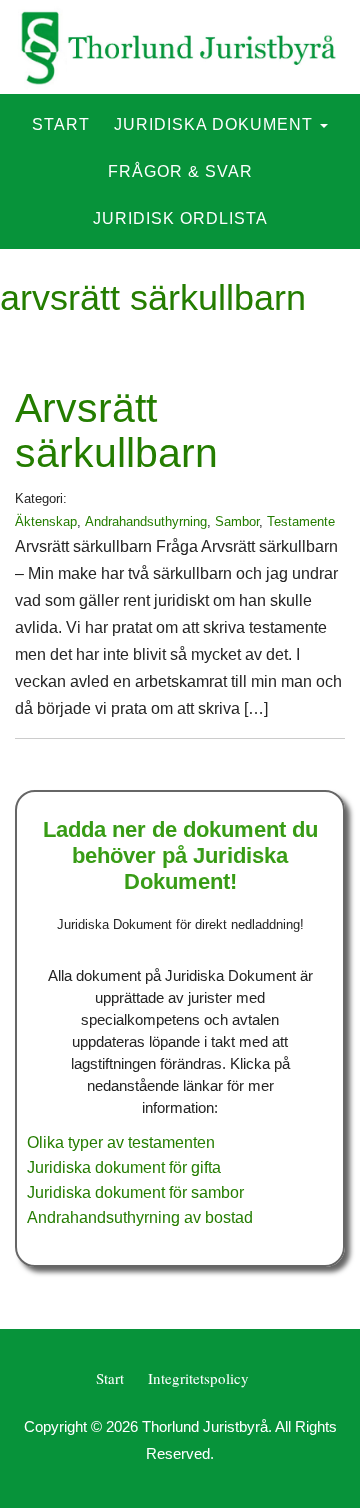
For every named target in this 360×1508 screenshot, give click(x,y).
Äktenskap (46, 521)
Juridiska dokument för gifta (124, 1167)
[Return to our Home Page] (180, 47)
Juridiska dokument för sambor (135, 1192)
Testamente (301, 521)
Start (61, 124)
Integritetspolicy (198, 1378)
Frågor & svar (180, 171)
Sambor (237, 521)
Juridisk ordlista (180, 218)
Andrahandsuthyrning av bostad (140, 1217)
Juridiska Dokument (216, 124)
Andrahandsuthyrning (146, 521)
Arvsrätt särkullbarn (116, 430)
